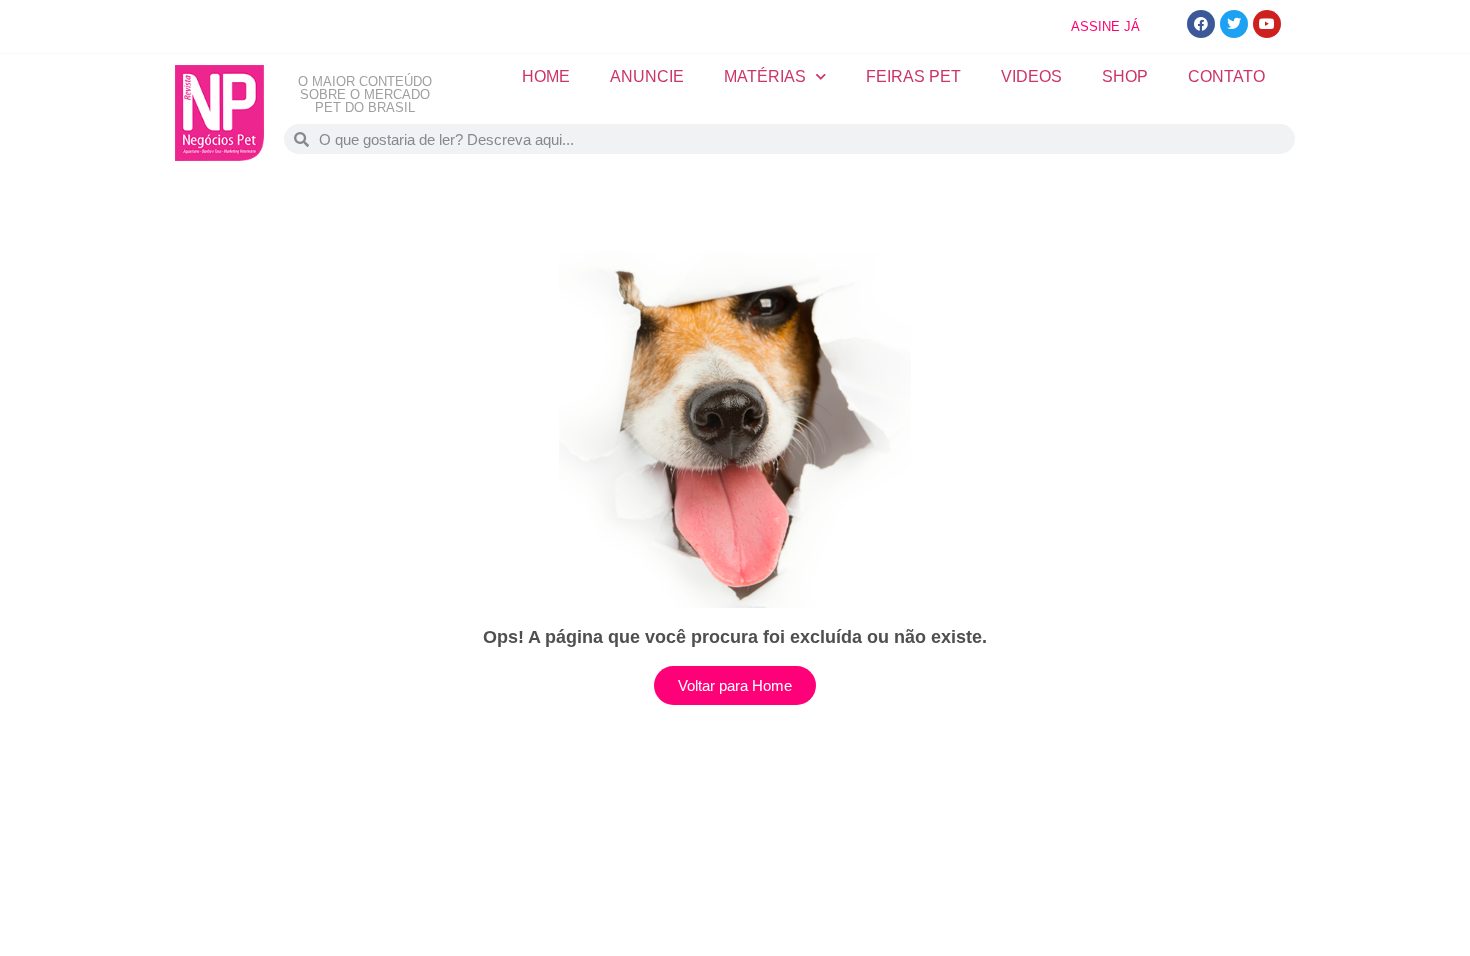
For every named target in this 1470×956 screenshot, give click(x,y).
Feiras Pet (913, 76)
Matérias (765, 76)
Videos (1031, 76)
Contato (1226, 76)
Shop (1125, 76)
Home (546, 76)
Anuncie (647, 76)
